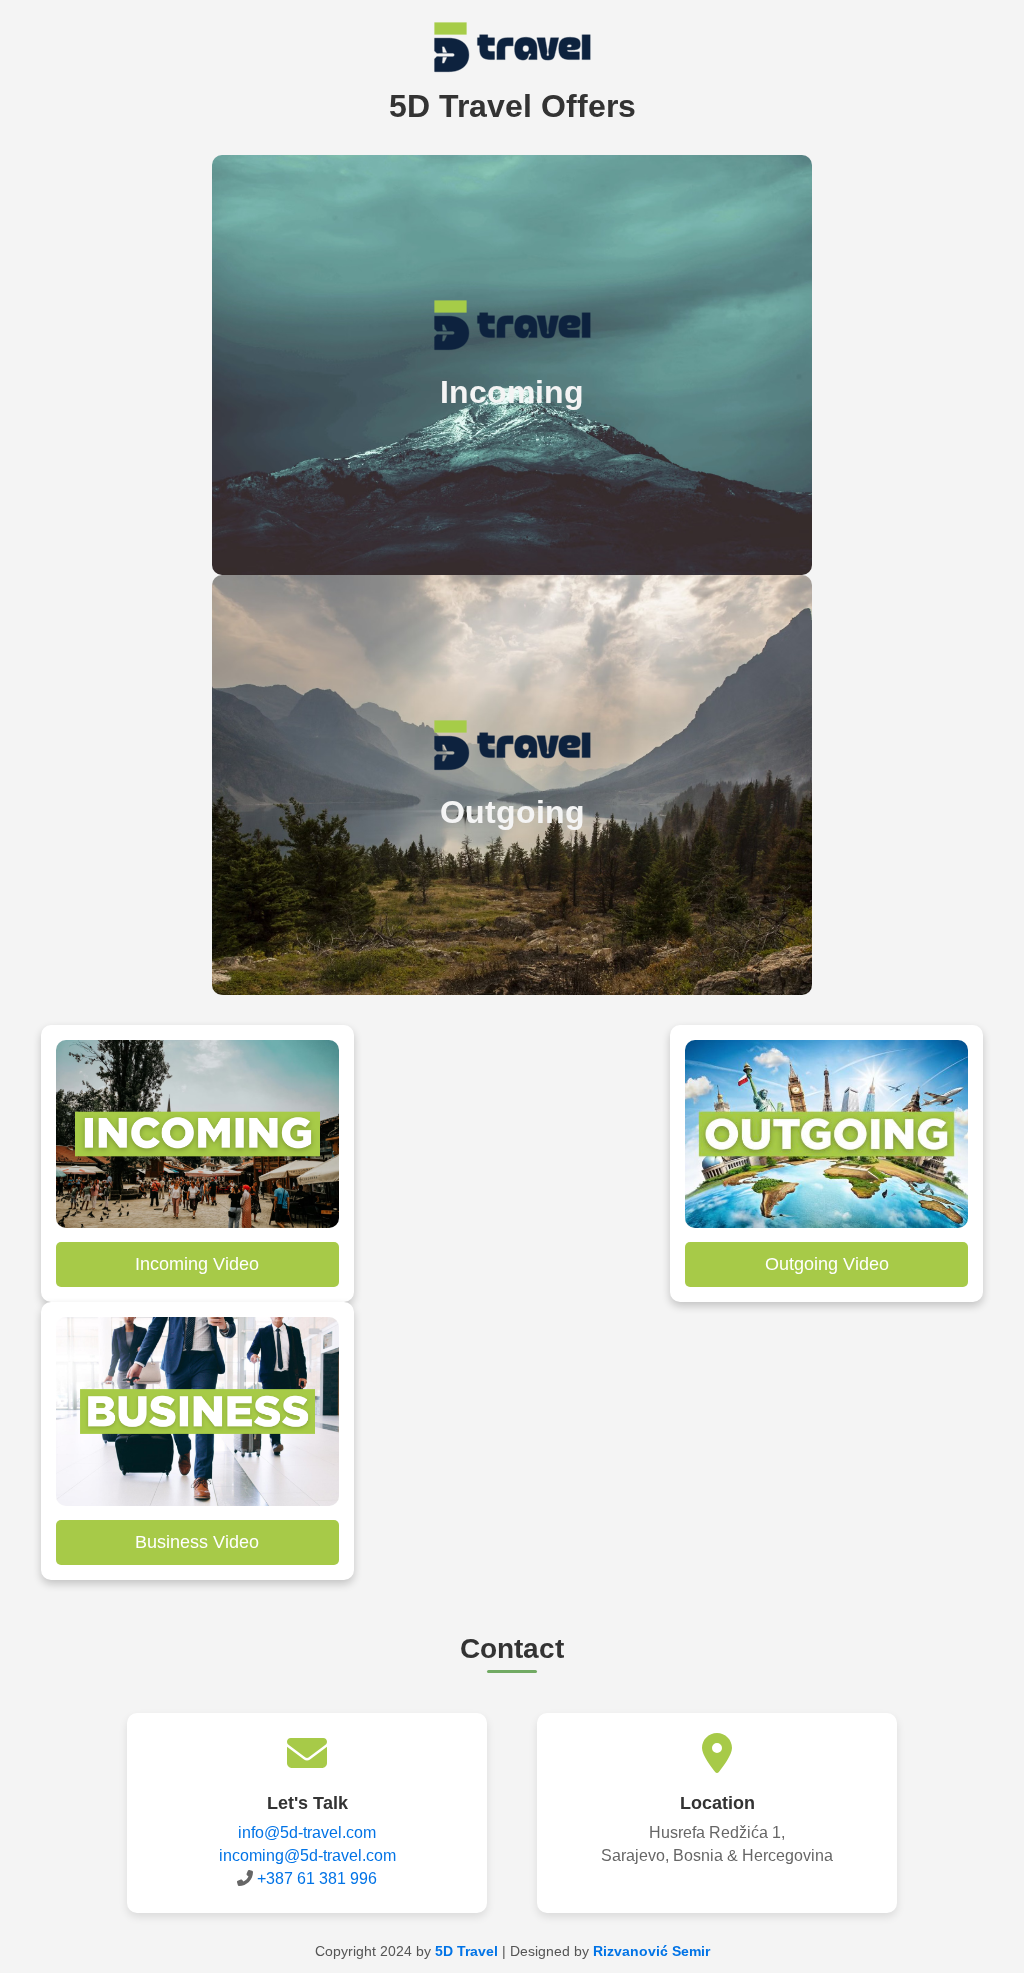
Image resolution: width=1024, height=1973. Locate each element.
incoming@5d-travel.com (307, 1855)
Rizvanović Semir (651, 1951)
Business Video (197, 1542)
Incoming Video (197, 1264)
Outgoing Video (827, 1264)
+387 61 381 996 (317, 1878)
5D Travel (466, 1951)
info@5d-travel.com (307, 1832)
